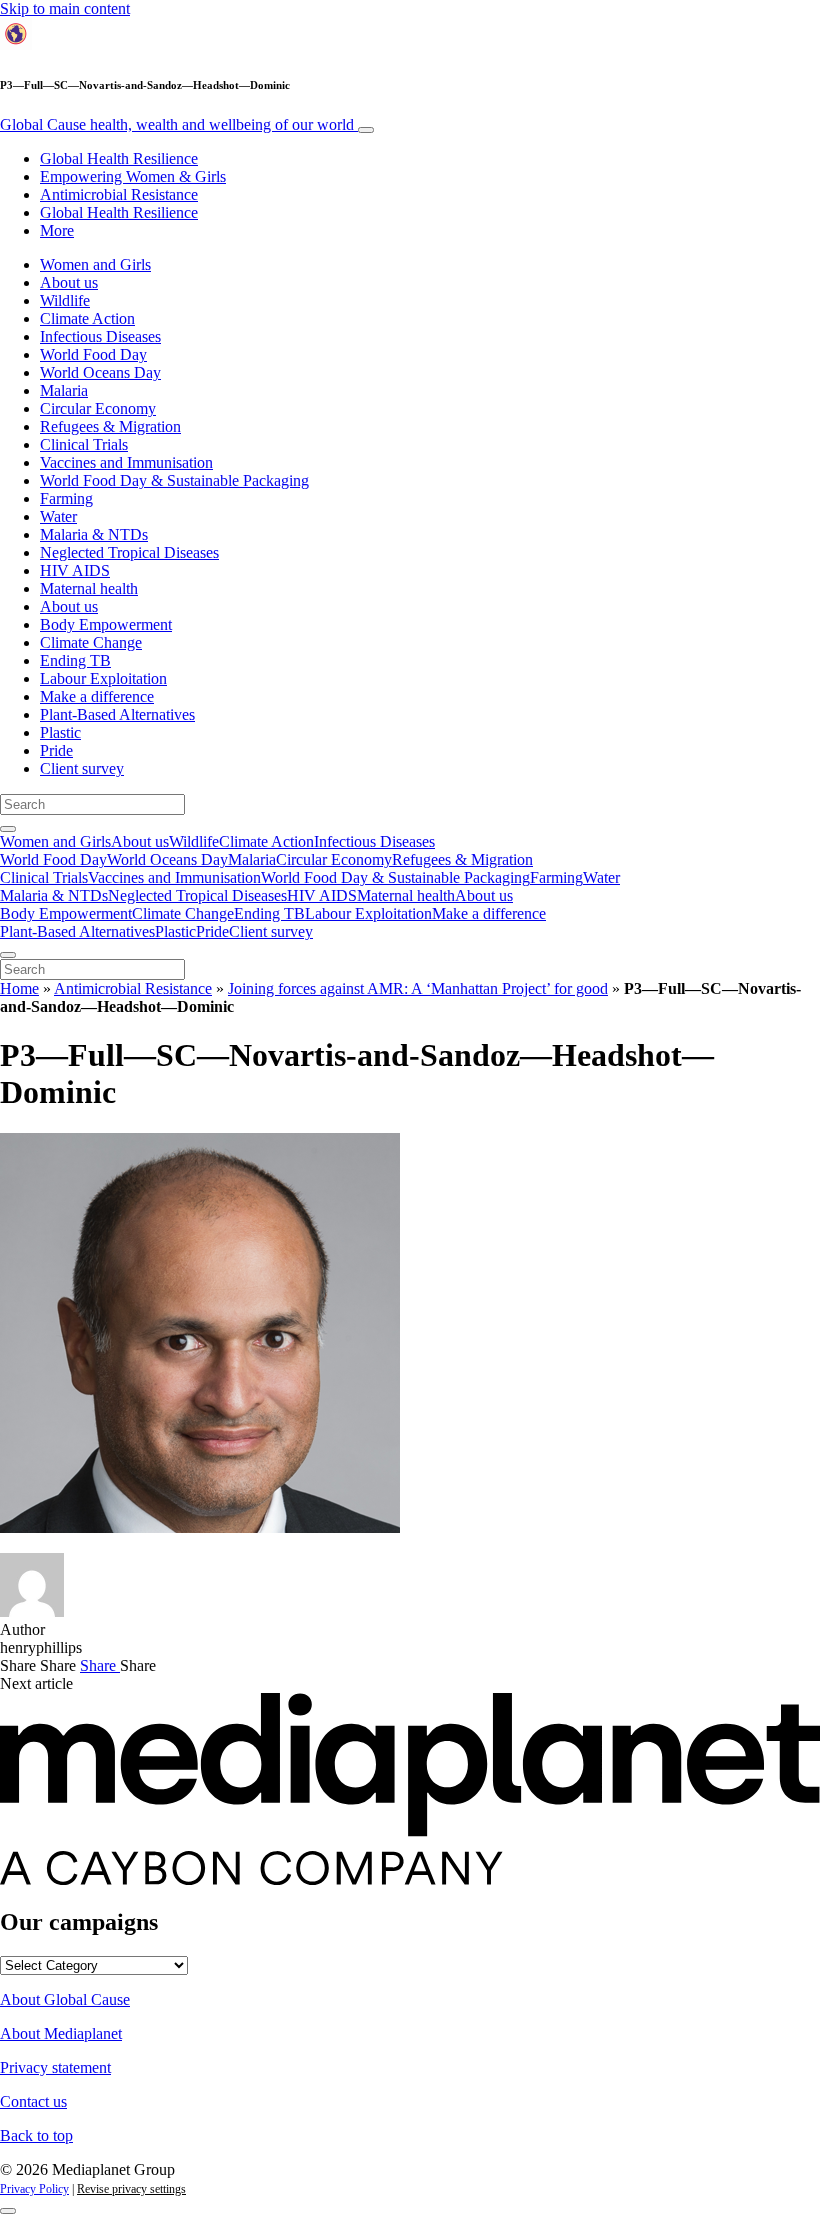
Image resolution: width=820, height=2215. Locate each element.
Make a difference (97, 696)
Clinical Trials (84, 444)
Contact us (33, 2101)
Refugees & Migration (110, 426)
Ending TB (75, 660)
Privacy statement (55, 2067)
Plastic (60, 732)
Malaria (64, 390)
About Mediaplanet (61, 2033)
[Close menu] (8, 955)
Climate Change (91, 642)
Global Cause (177, 124)
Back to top (36, 2135)
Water (58, 516)
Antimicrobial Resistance (119, 194)
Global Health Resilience (119, 158)
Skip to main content (65, 8)
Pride (56, 750)
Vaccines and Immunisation (126, 462)
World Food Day (93, 354)
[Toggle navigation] (366, 130)
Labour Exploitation (103, 678)
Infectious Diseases (100, 336)
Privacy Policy (34, 2189)
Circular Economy (98, 408)
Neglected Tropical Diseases (129, 552)
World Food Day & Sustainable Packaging (174, 480)
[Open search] (8, 829)
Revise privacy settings (131, 2189)
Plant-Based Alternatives (117, 714)
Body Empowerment (106, 624)
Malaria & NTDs (94, 534)
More (57, 230)
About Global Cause (65, 1999)
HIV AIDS (75, 570)
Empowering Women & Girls (133, 176)
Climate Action (87, 318)
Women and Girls (95, 264)
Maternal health (89, 588)
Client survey (82, 768)
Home (19, 988)
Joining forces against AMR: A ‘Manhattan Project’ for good (418, 988)
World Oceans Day (100, 372)
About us (69, 282)
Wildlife (65, 300)
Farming (66, 498)
